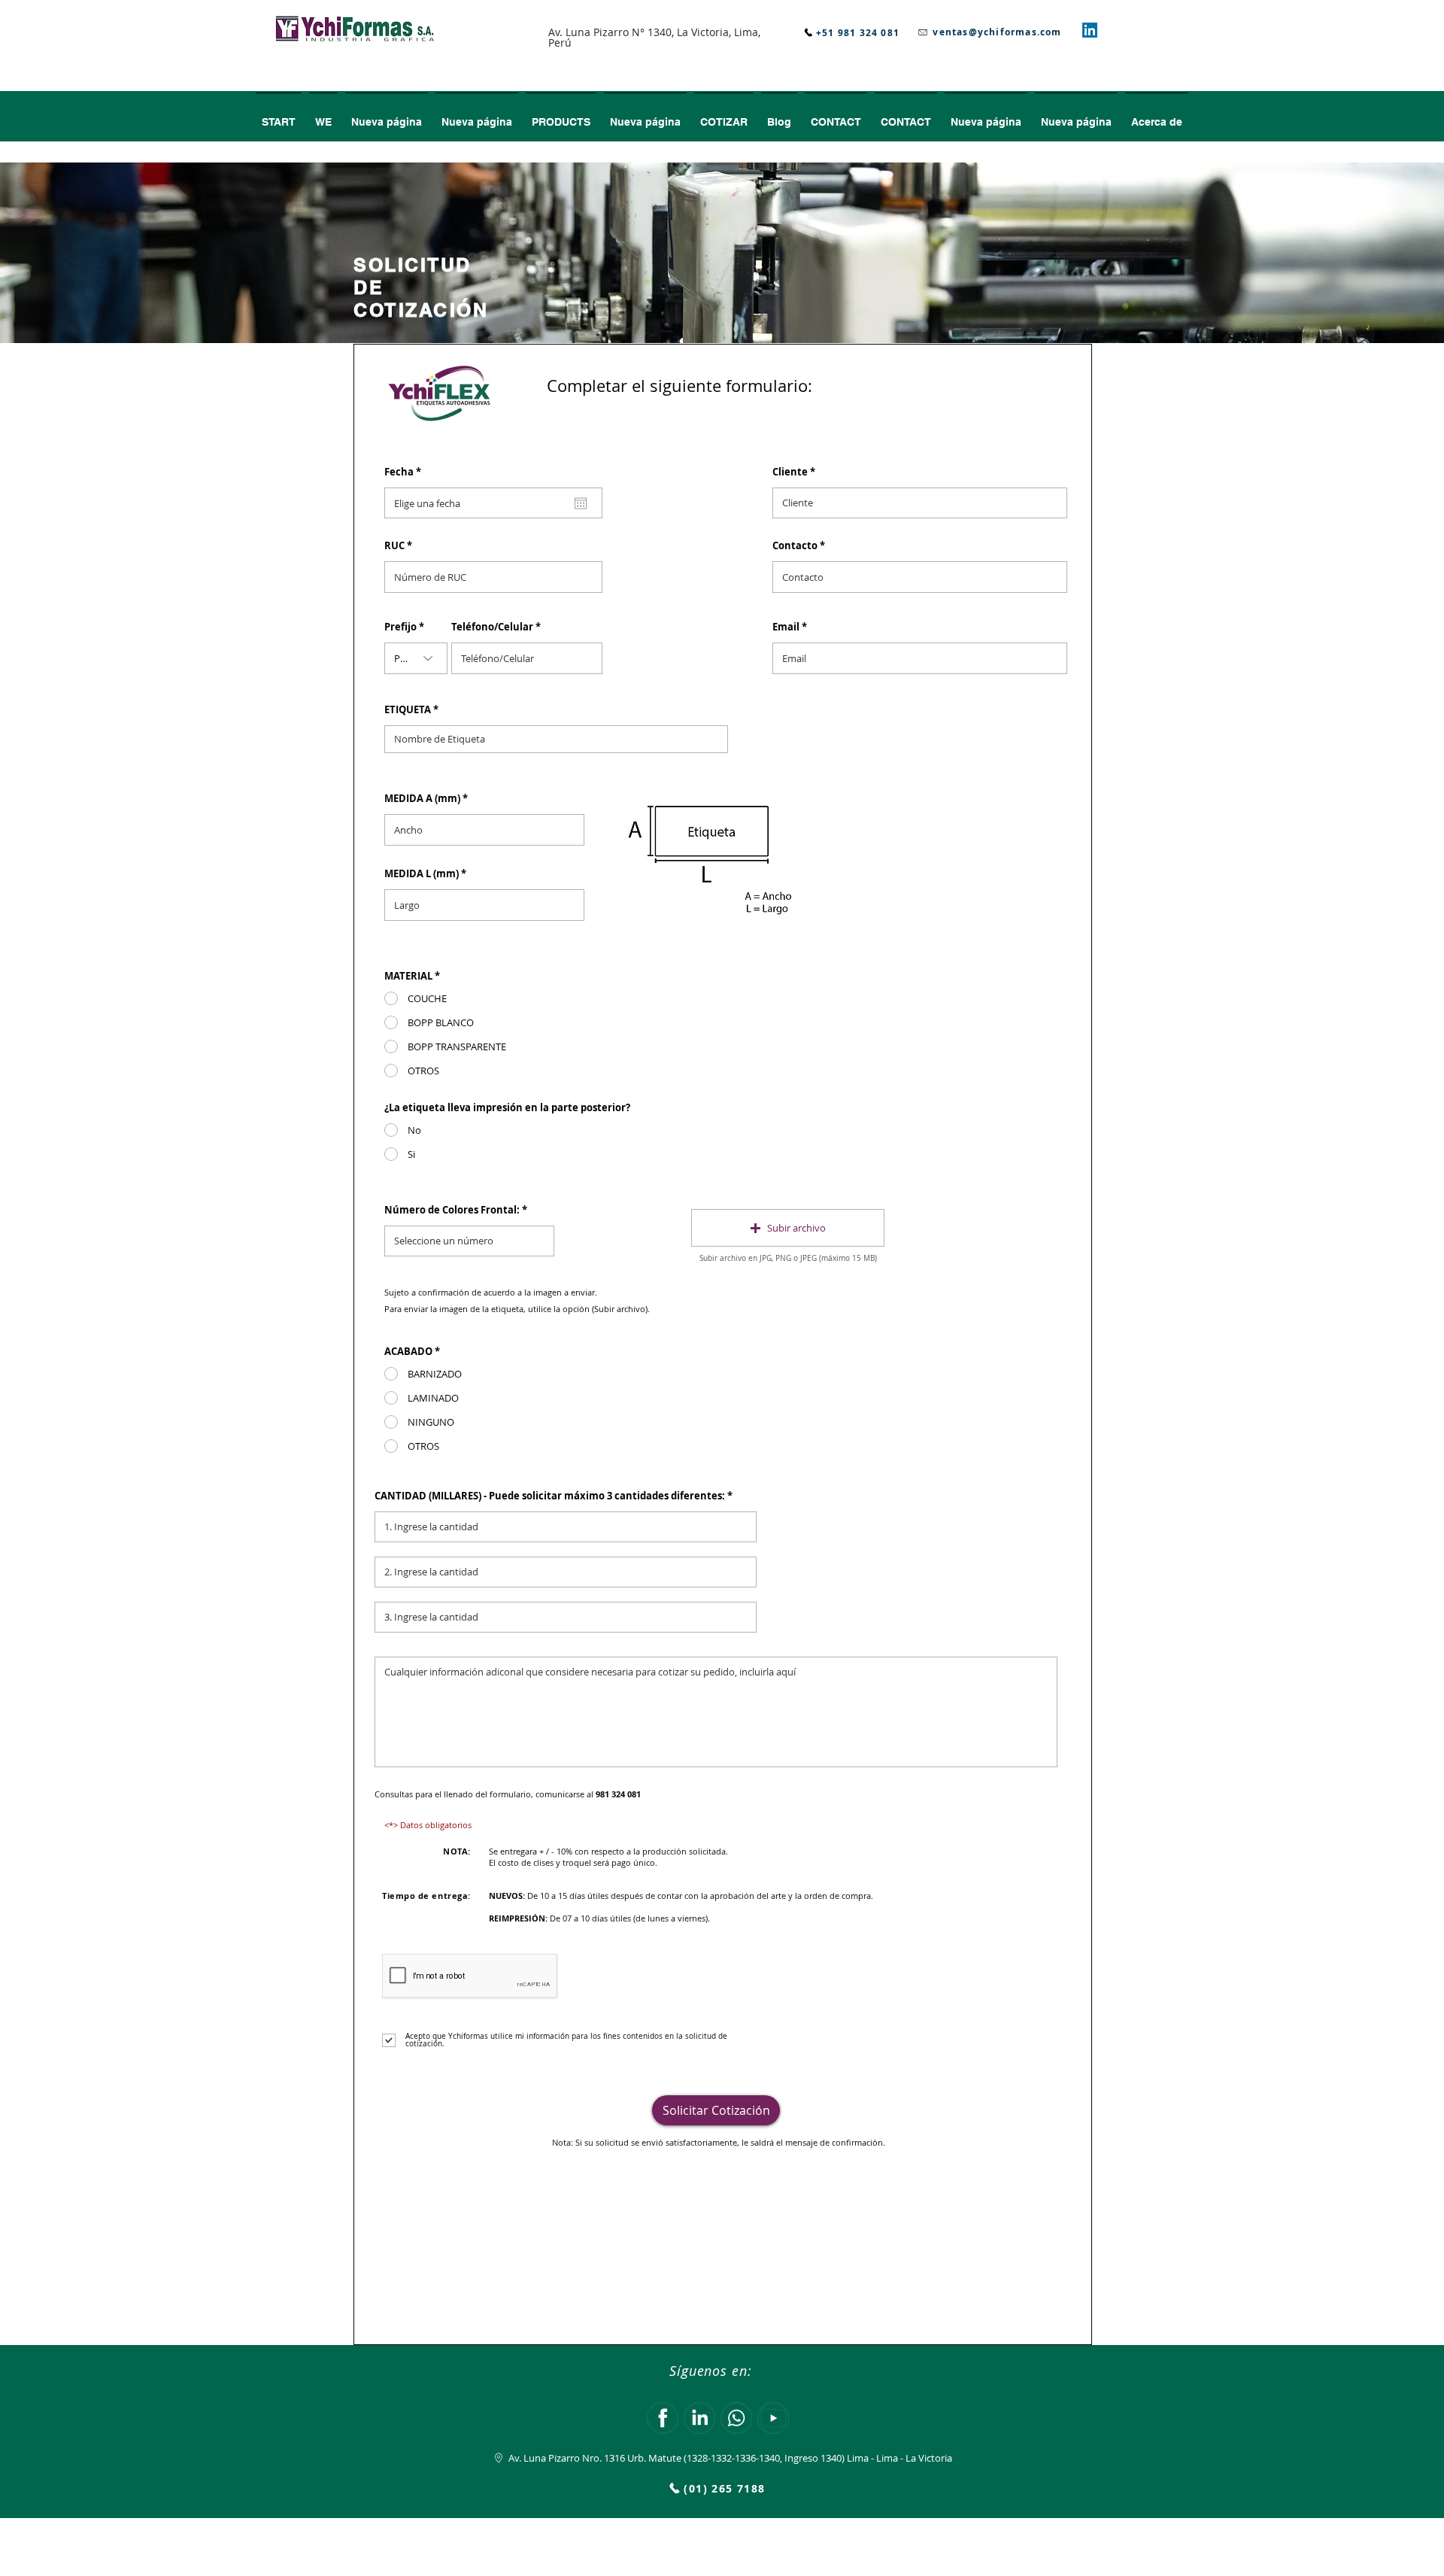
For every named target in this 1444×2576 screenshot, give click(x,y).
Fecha (406, 472)
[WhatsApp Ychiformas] (736, 2418)
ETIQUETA (408, 710)
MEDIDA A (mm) (423, 799)
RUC (394, 546)
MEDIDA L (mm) (423, 874)
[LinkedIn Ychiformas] (699, 2418)
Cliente (790, 472)
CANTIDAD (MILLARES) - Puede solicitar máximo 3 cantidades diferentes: (550, 1496)
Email (786, 627)
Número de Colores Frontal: (452, 1210)
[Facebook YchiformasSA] (663, 2418)
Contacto (795, 546)
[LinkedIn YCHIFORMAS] (1090, 30)
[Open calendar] (581, 503)
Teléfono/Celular (492, 627)
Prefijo (400, 627)
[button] (724, 115)
